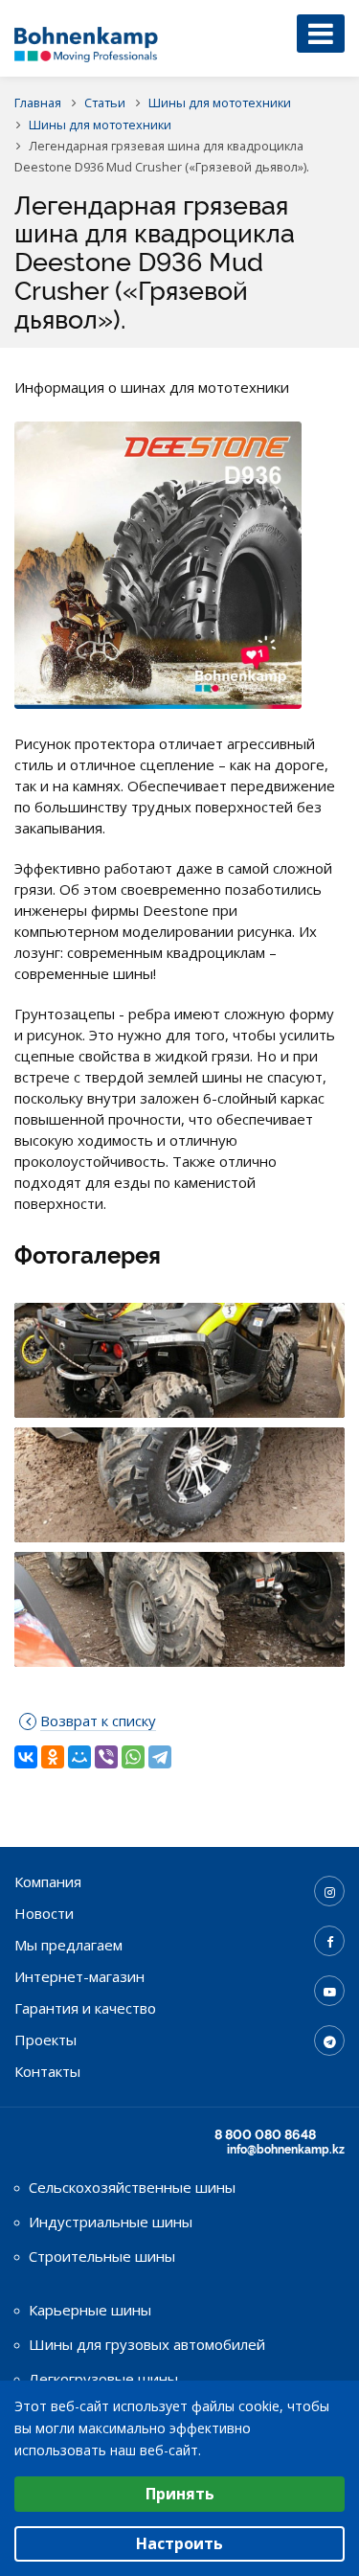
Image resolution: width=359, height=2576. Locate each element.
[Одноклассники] (53, 1757)
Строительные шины (102, 2256)
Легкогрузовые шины (103, 2379)
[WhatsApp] (133, 1757)
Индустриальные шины (111, 2222)
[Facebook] (329, 1941)
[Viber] (106, 1757)
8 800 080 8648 (265, 2134)
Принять (180, 2494)
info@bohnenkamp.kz (286, 2150)
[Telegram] (160, 1757)
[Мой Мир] (79, 1757)
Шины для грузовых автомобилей (147, 2344)
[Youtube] (329, 1991)
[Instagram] (329, 1891)
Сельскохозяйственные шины (132, 2187)
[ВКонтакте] (26, 1757)
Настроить (179, 2543)
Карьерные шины (90, 2310)
